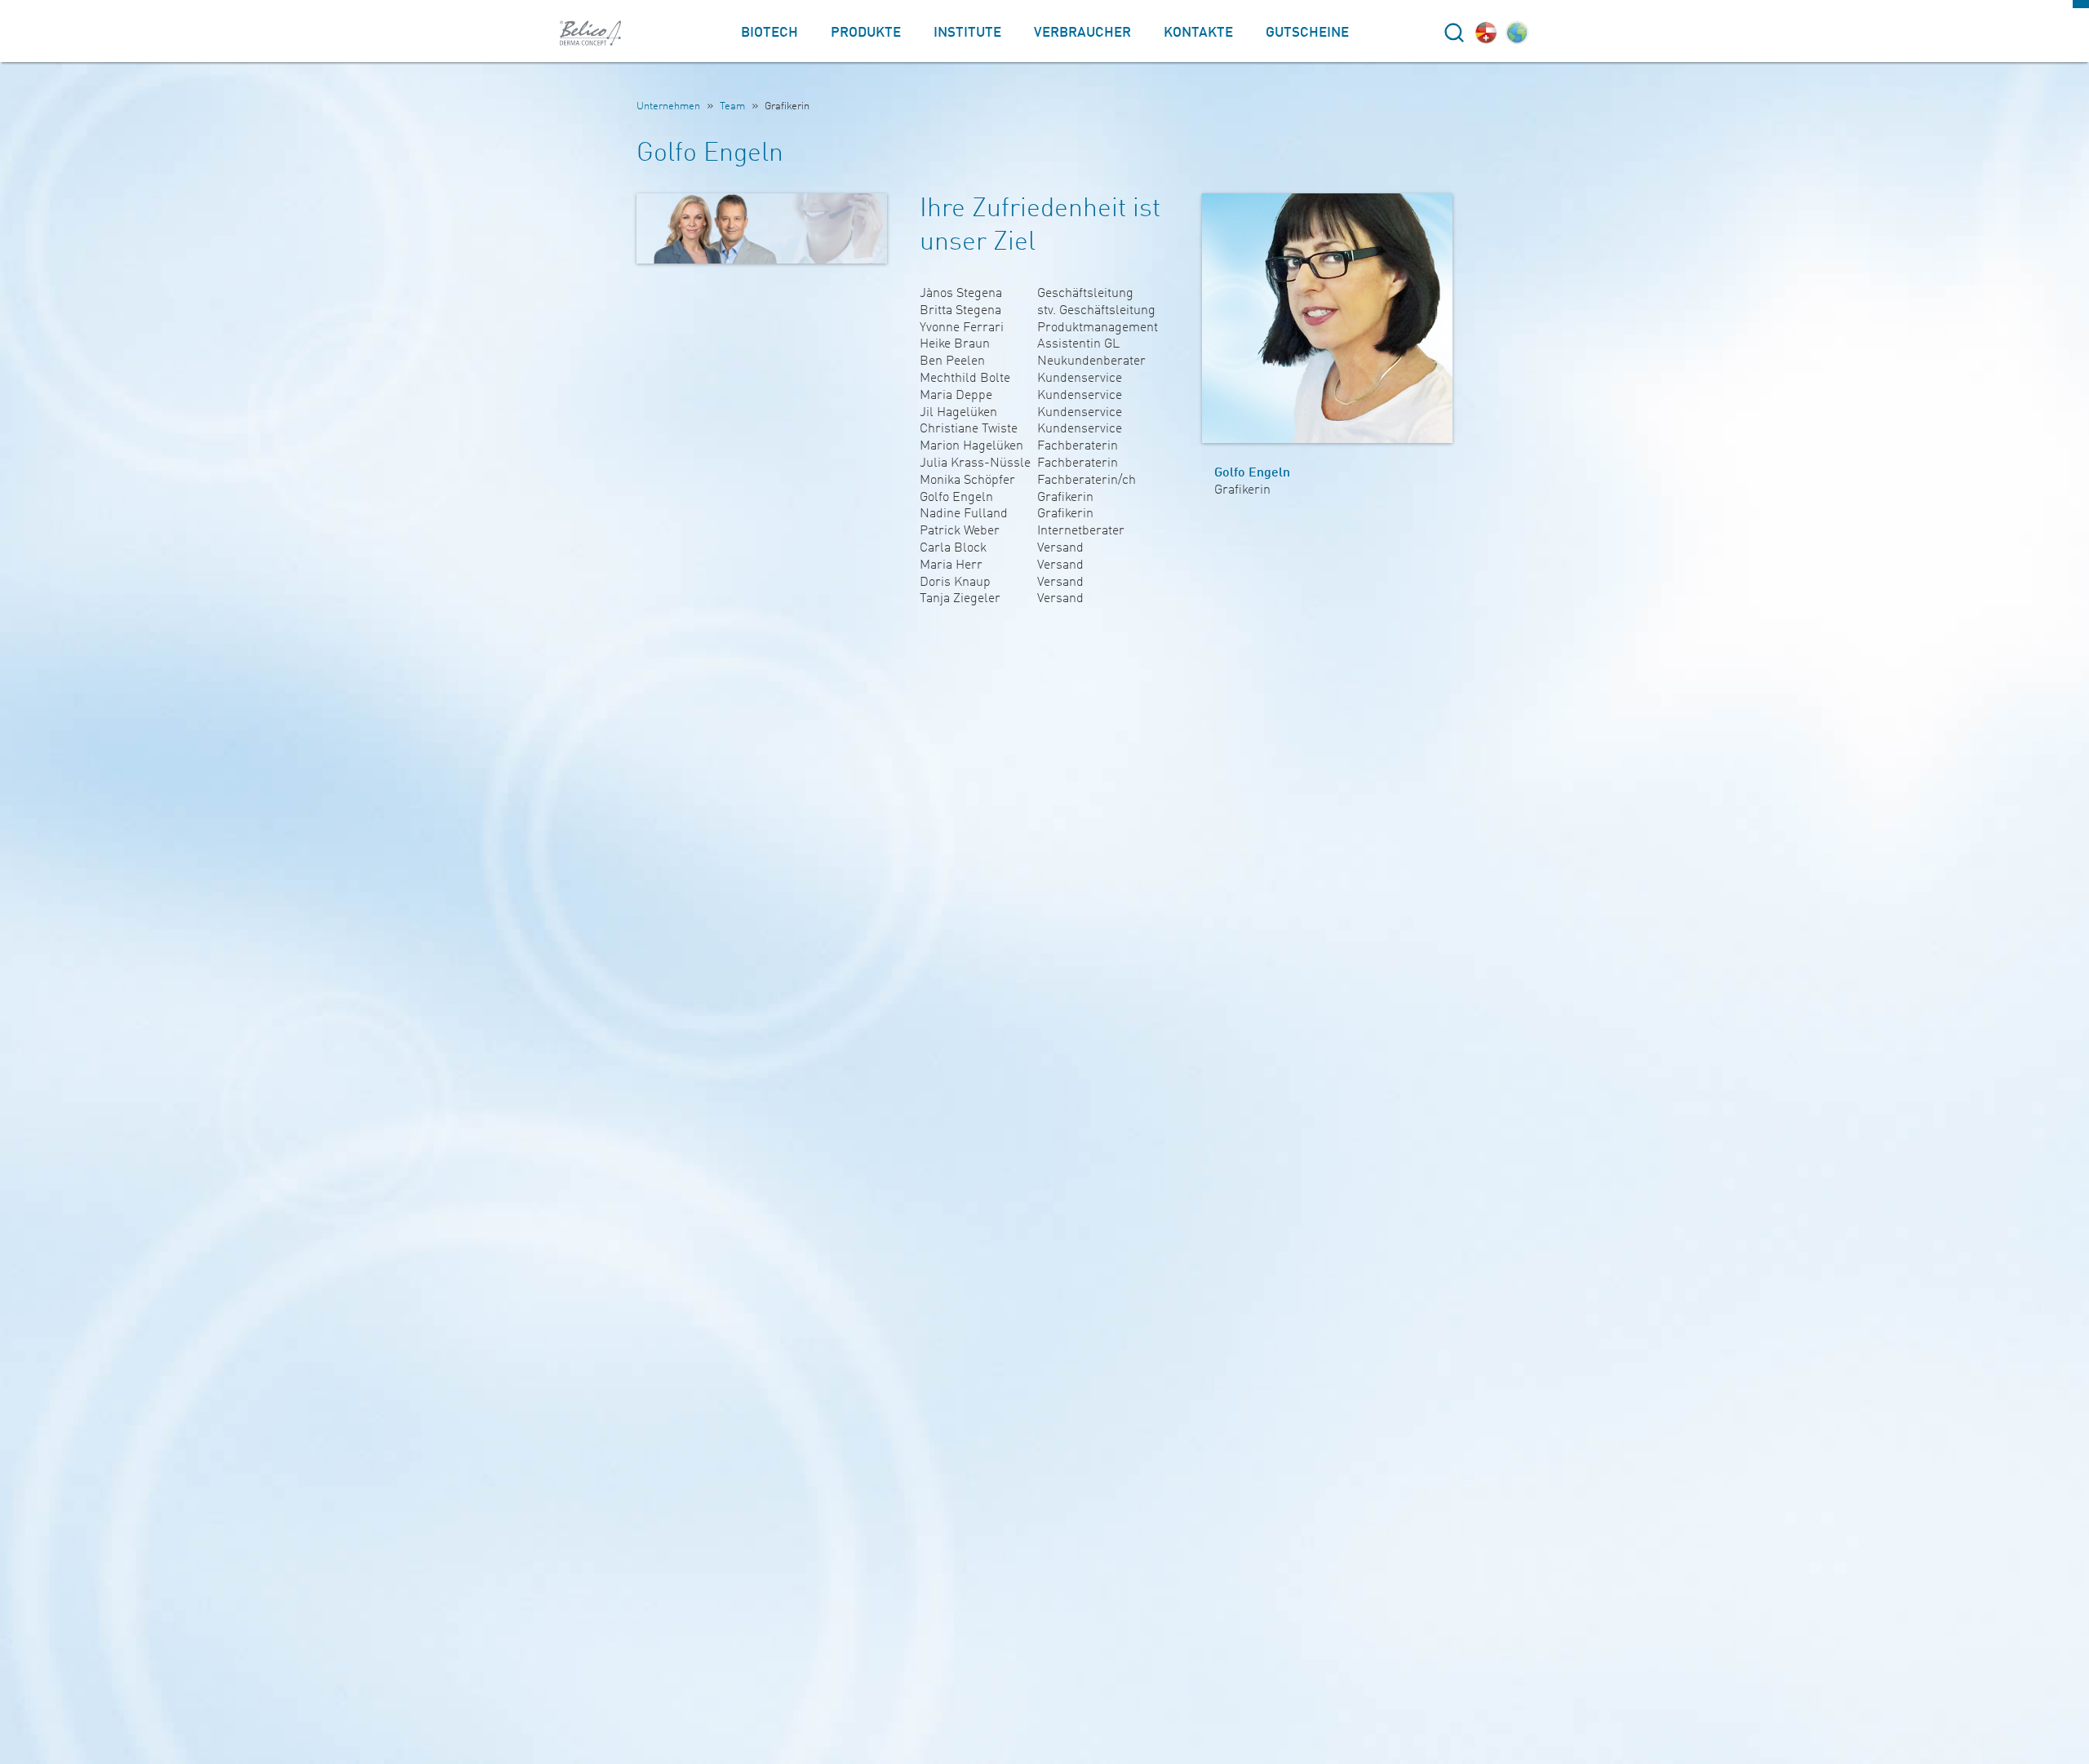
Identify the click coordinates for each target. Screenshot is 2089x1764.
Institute (967, 33)
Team (732, 106)
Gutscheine (1307, 33)
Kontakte (1198, 33)
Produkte (866, 33)
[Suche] (1454, 33)
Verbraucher (1082, 33)
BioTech (770, 33)
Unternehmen (668, 106)
